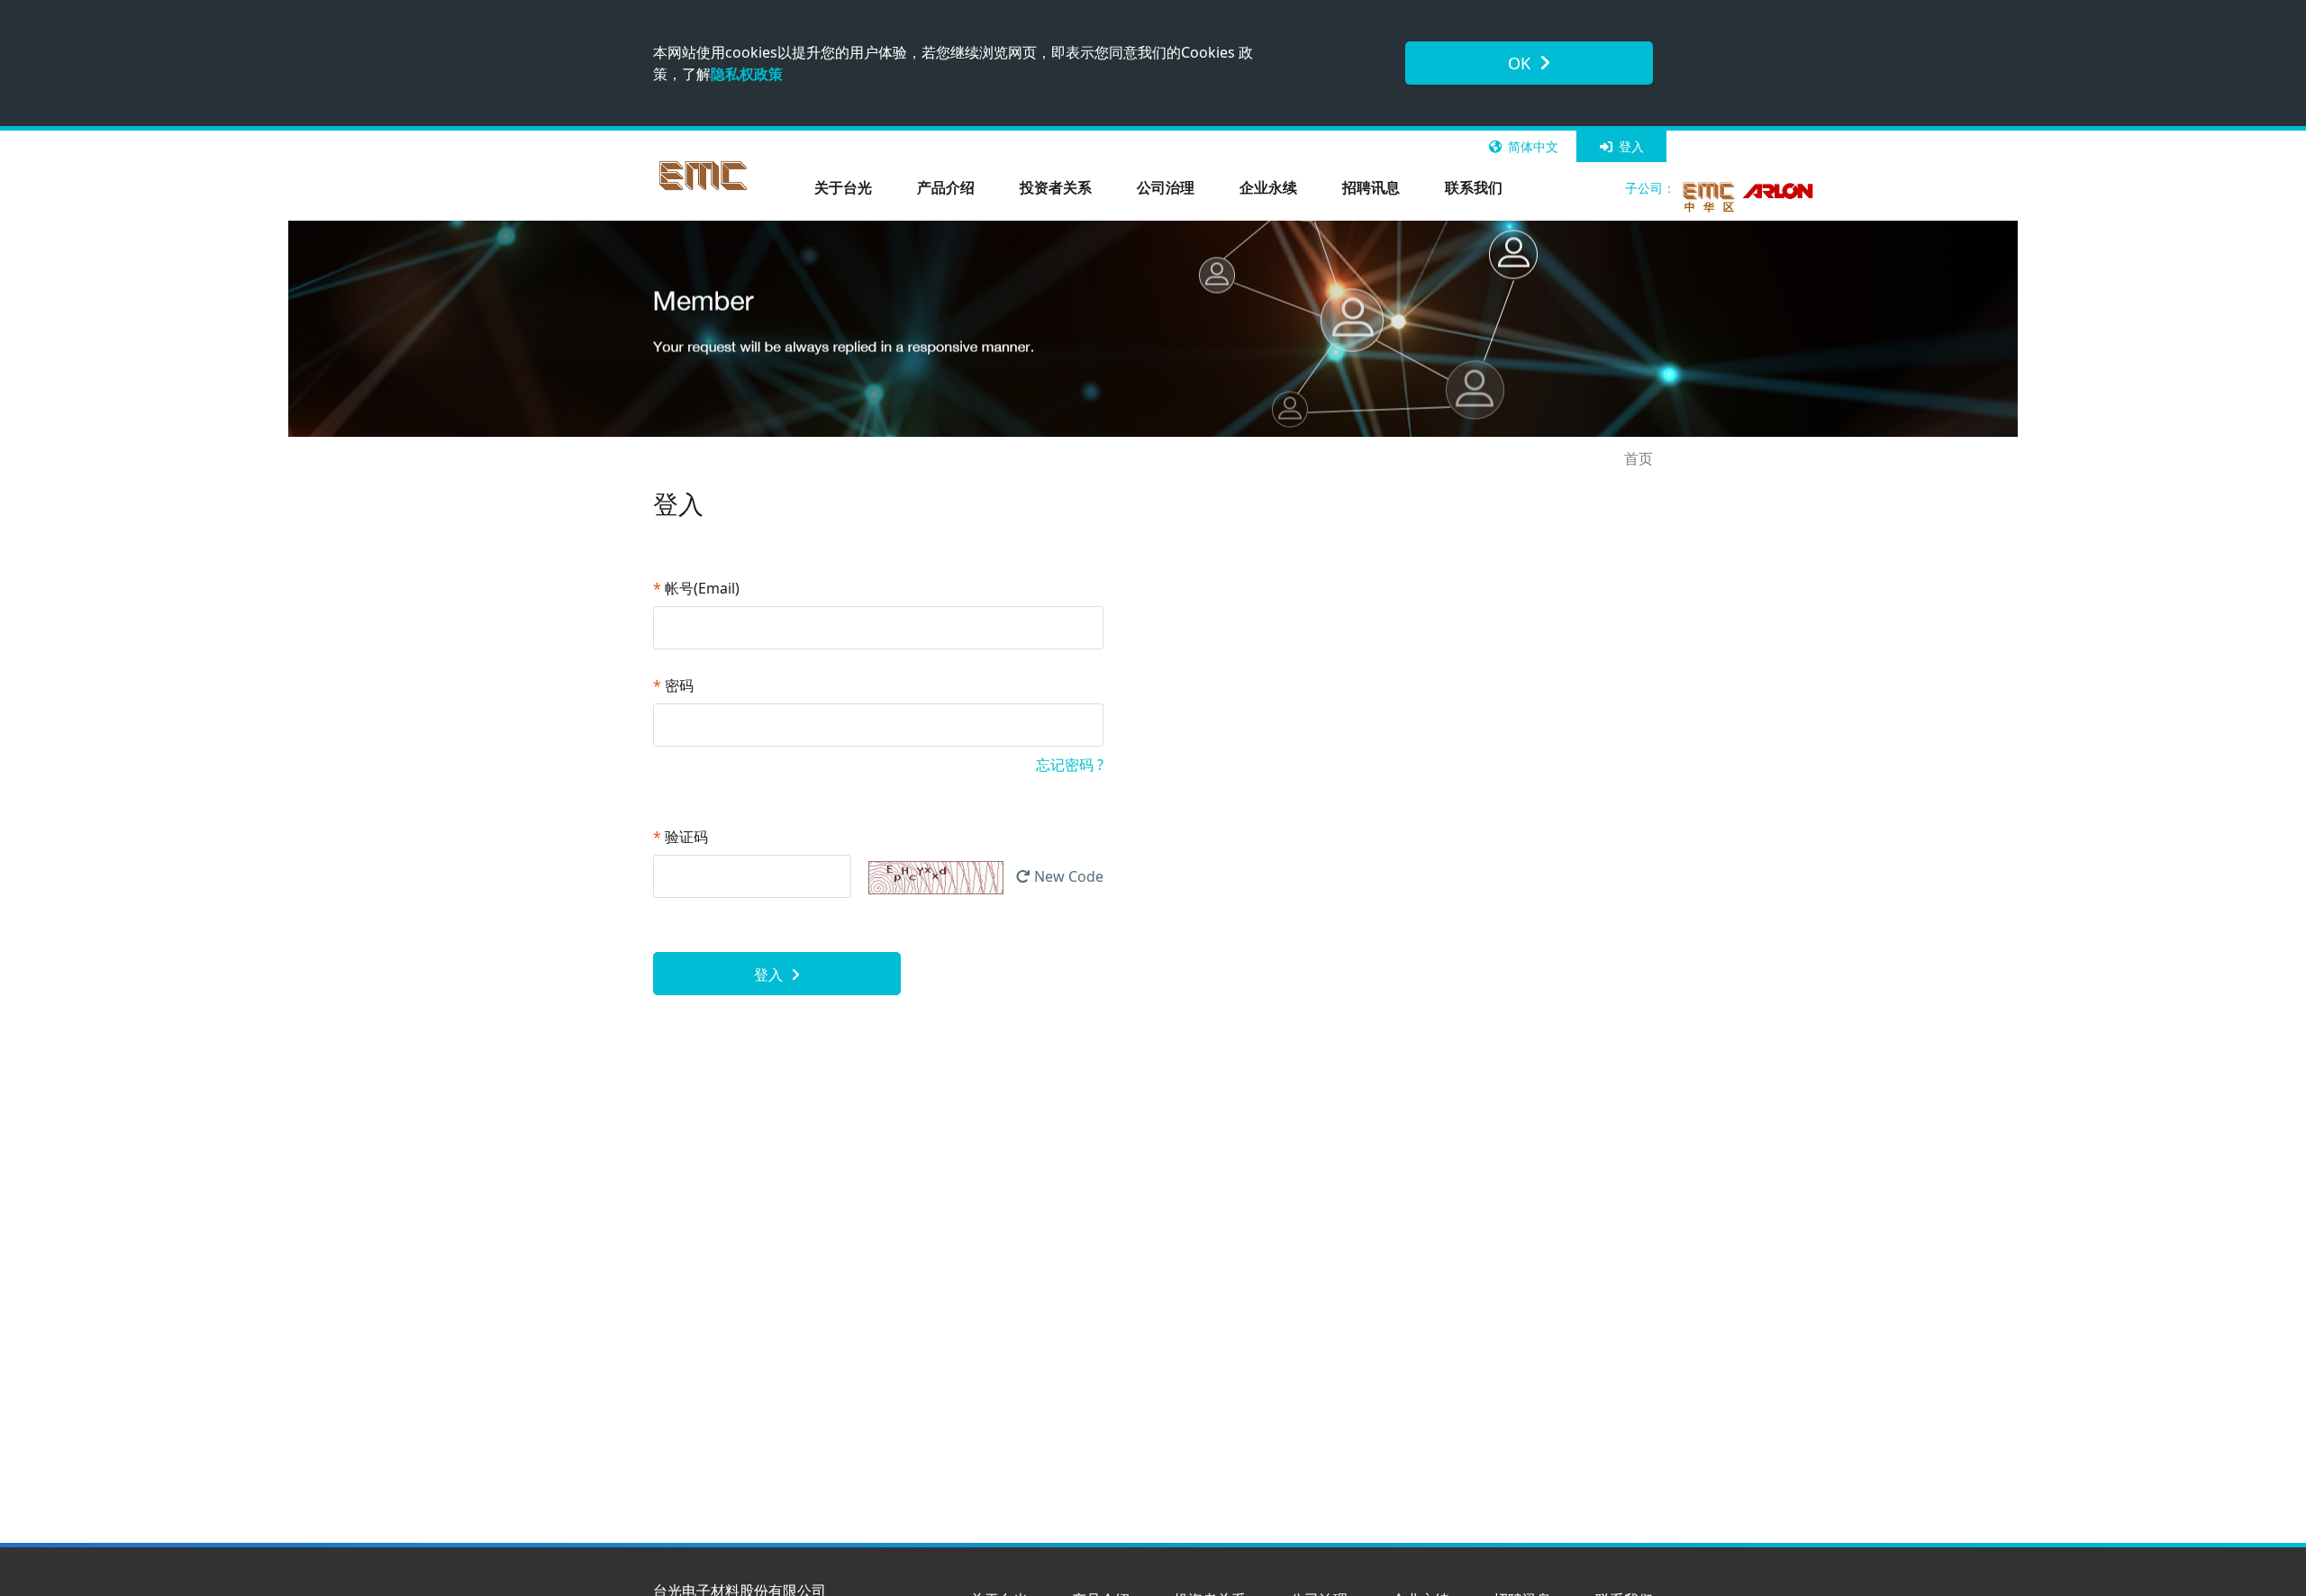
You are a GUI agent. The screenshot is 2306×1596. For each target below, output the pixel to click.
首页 (1639, 458)
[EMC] (704, 176)
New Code (1067, 876)
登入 (1630, 146)
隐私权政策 (747, 74)
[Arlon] (1779, 191)
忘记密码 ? (1070, 765)
